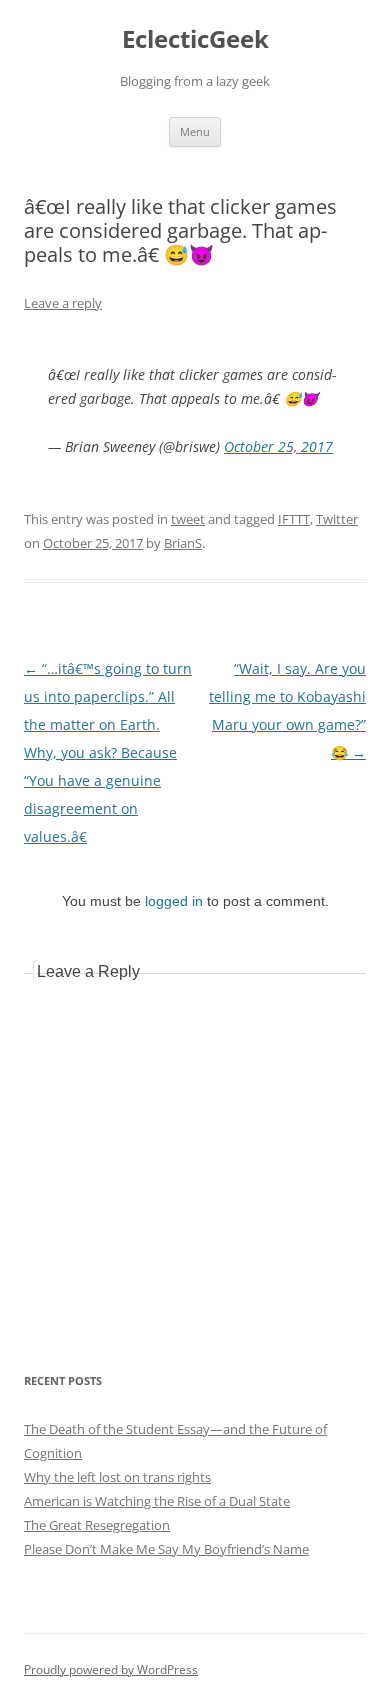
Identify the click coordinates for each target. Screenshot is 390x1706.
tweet (188, 519)
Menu (195, 131)
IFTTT (294, 519)
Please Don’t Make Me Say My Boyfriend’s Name (166, 1549)
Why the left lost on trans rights (117, 1477)
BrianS (183, 543)
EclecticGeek (195, 39)
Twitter (337, 519)
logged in (174, 901)
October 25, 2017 (278, 446)
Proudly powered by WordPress (111, 1669)
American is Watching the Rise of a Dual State (157, 1501)
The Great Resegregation (97, 1525)
